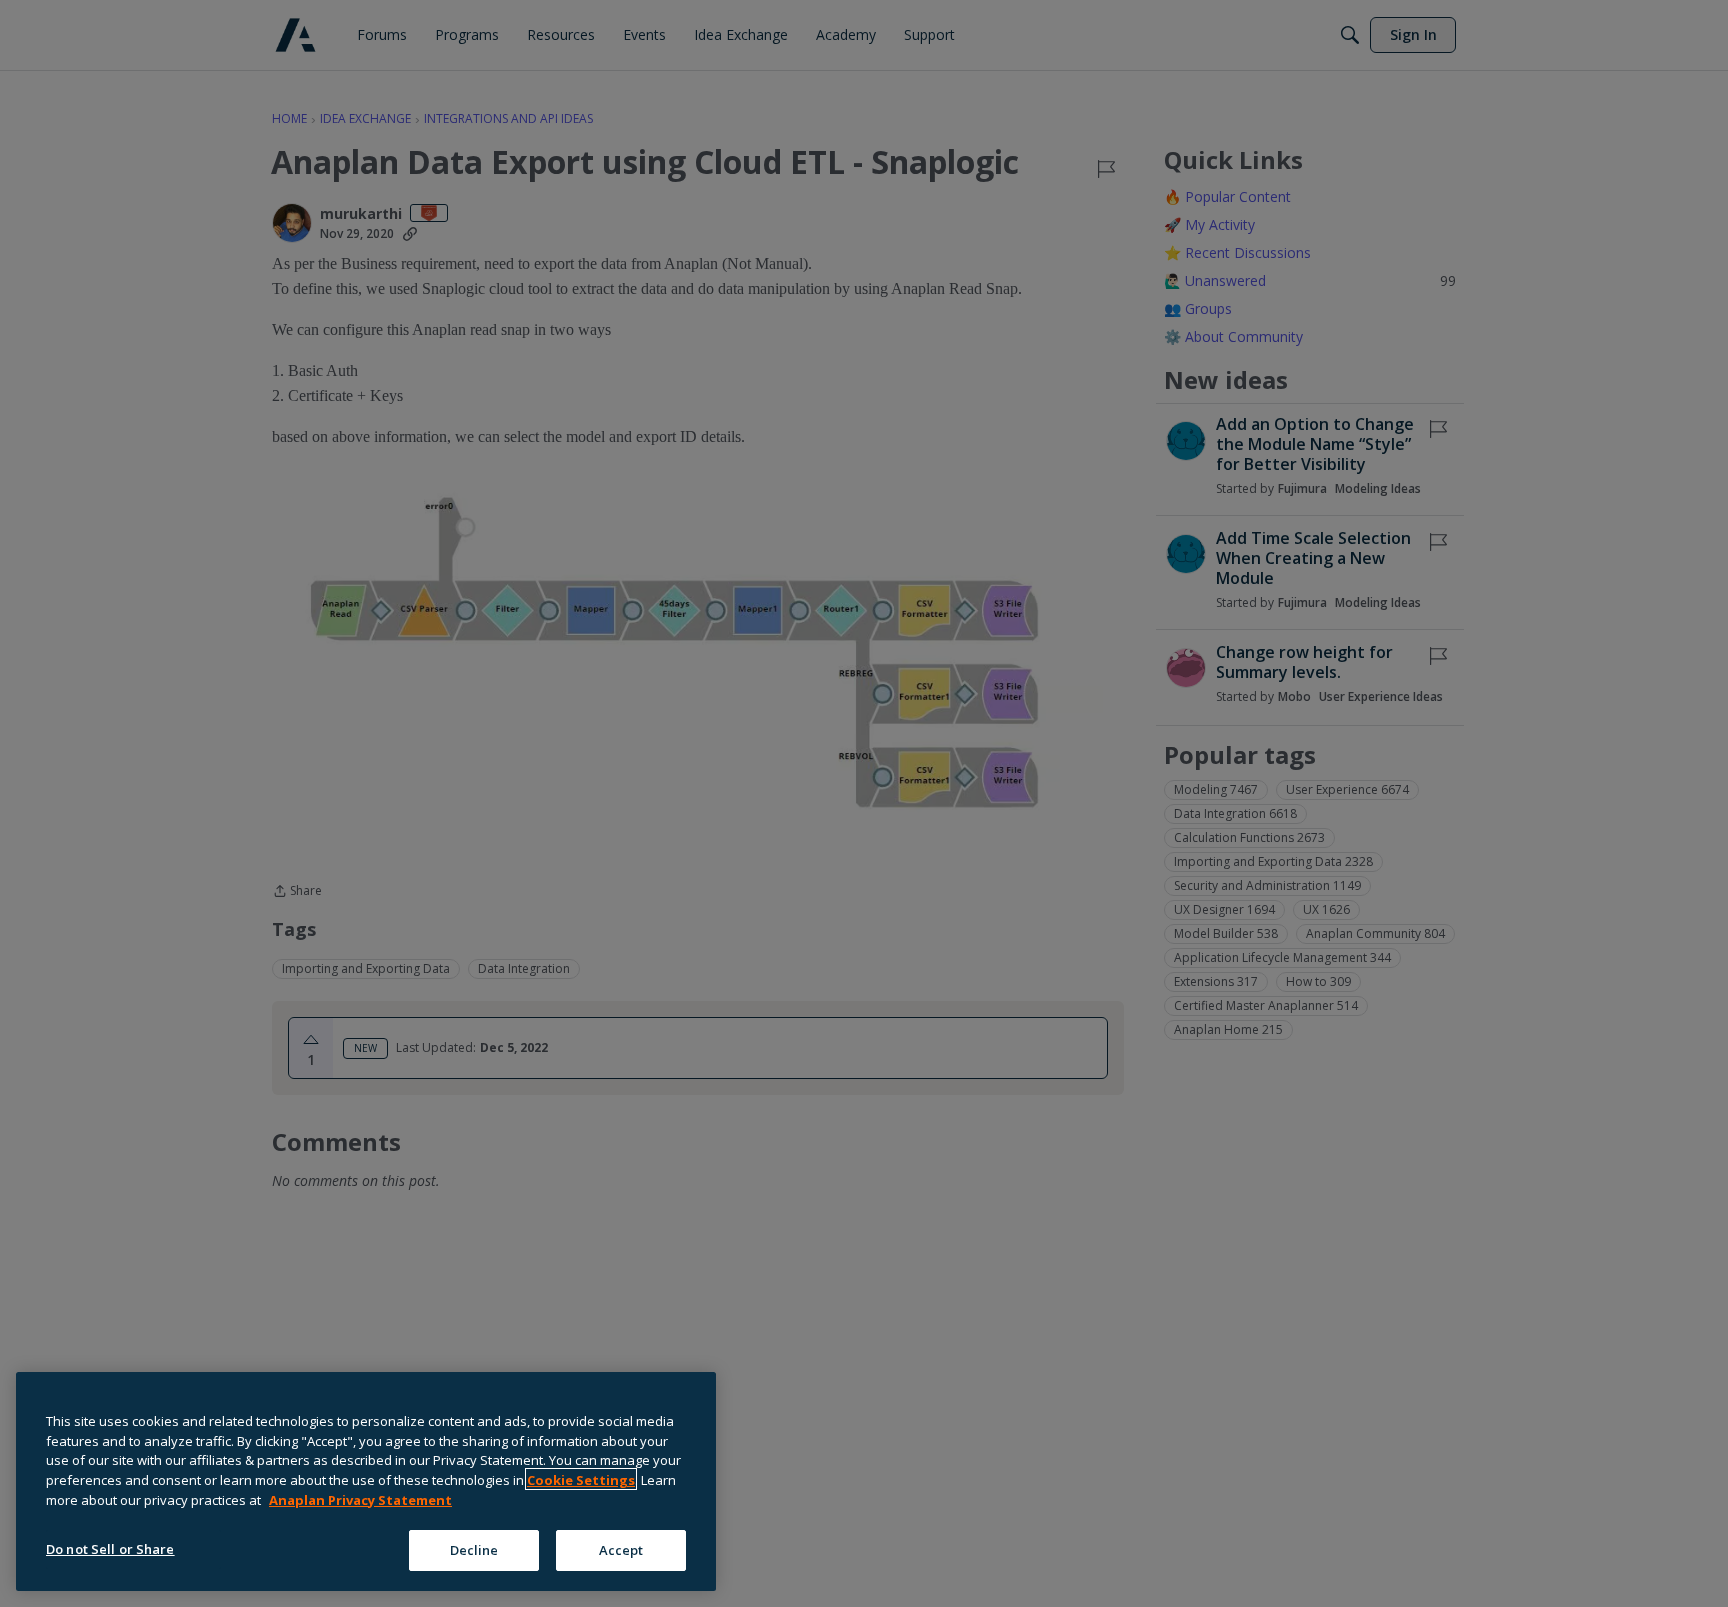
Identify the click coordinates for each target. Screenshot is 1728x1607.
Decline (474, 1549)
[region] (366, 1481)
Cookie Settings (581, 1479)
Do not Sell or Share (110, 1548)
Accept (621, 1549)
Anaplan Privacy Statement (360, 1499)
